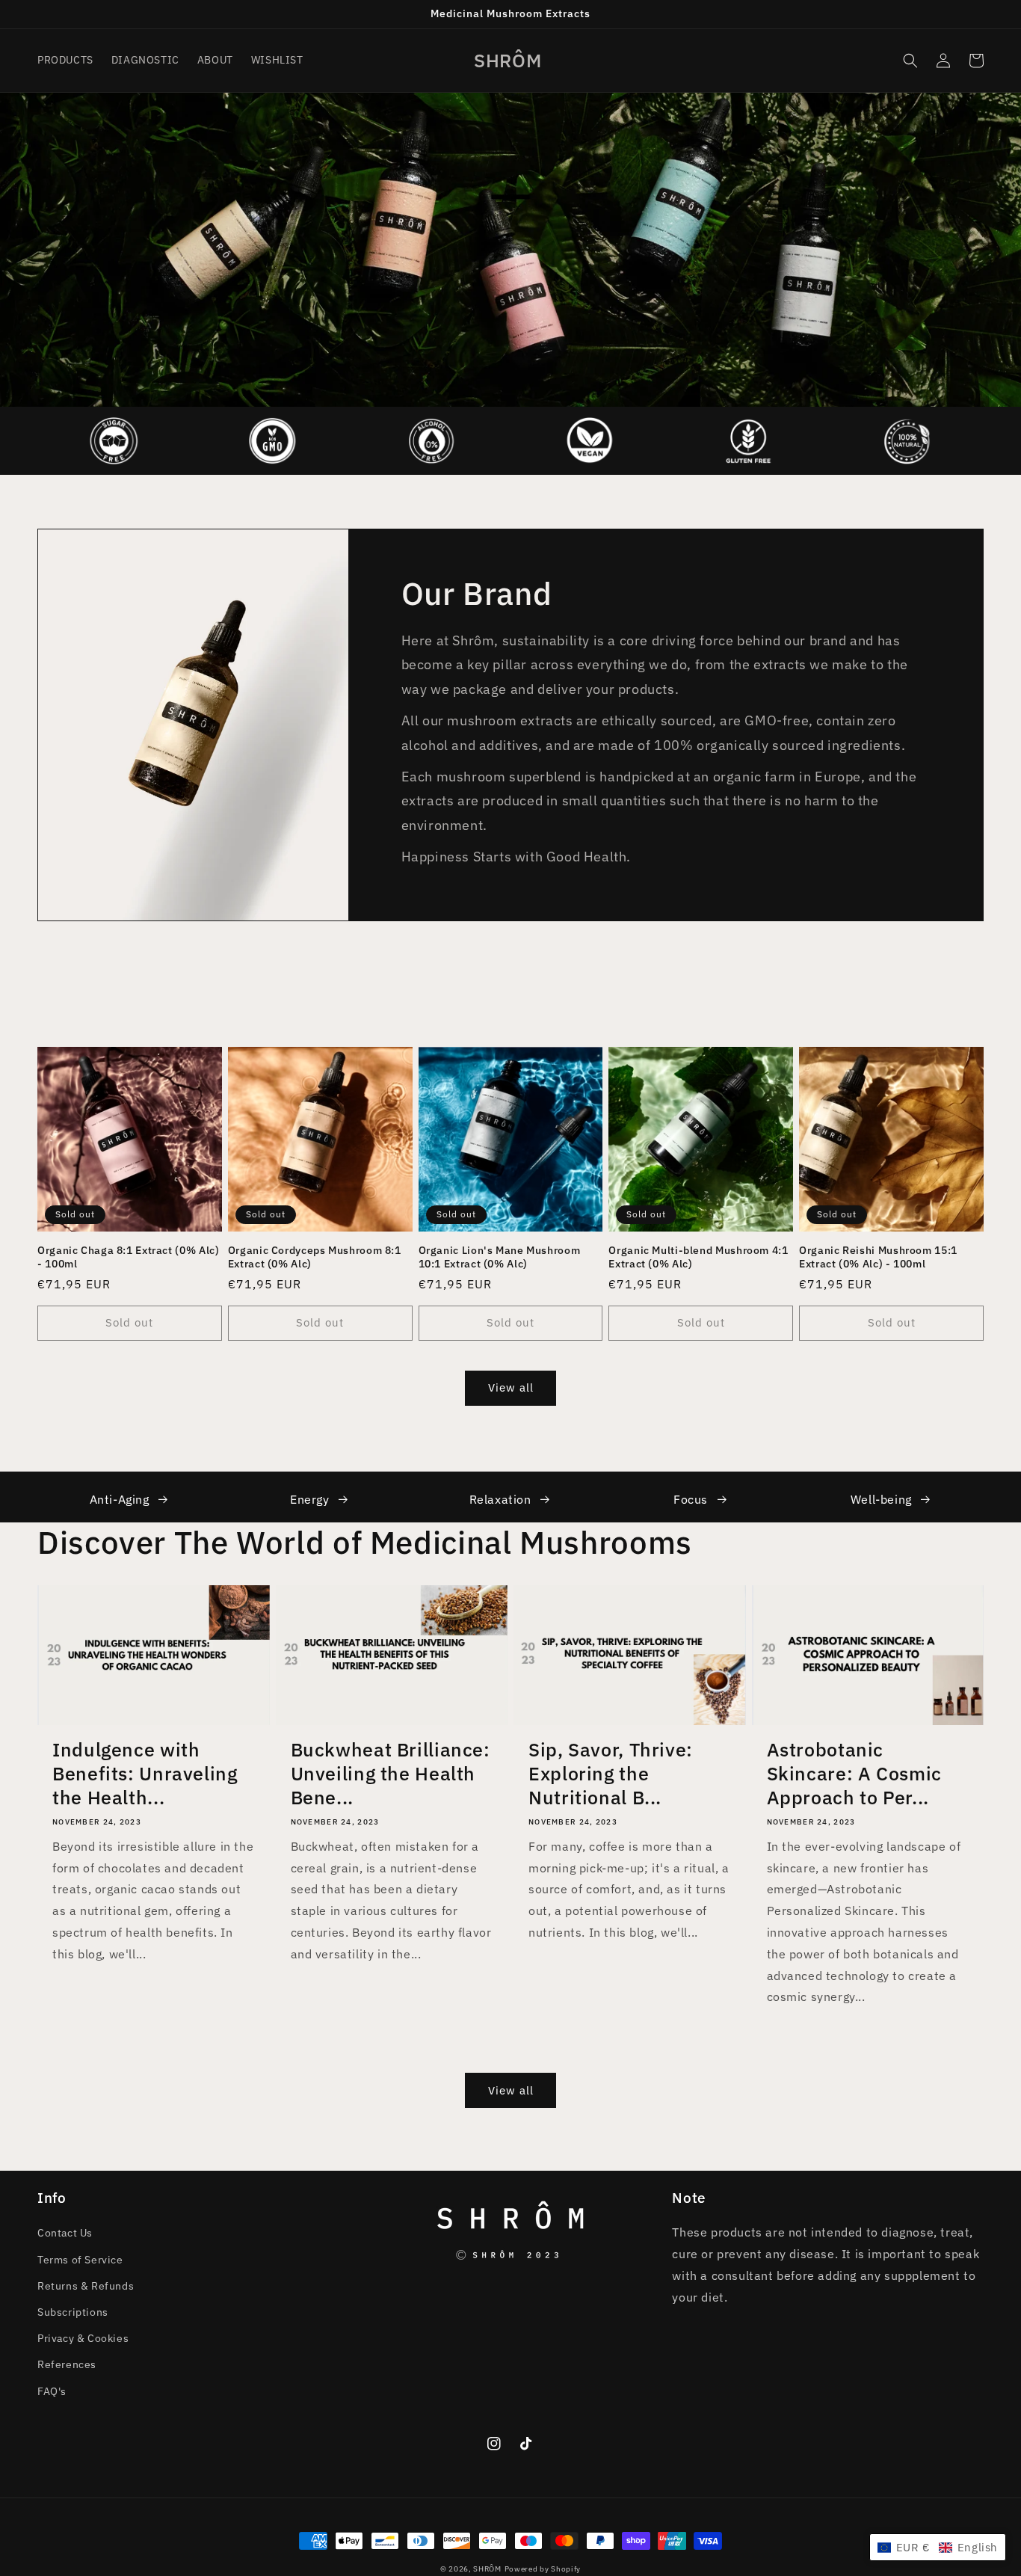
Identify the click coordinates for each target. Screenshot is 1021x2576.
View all (511, 1387)
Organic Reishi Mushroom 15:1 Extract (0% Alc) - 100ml (878, 1257)
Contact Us (65, 2233)
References (67, 2364)
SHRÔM (487, 2569)
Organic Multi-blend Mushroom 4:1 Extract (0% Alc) (698, 1257)
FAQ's (52, 2391)
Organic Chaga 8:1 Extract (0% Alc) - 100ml (128, 1257)
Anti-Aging (120, 1499)
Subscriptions (73, 2312)
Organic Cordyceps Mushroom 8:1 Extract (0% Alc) (315, 1257)
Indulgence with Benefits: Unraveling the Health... (145, 1774)
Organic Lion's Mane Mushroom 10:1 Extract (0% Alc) (500, 1257)
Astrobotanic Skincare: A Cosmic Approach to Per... (854, 1774)
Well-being (881, 1499)
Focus (691, 1499)
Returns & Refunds (86, 2286)
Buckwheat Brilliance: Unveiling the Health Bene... (391, 1774)
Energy (310, 1499)
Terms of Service (80, 2260)
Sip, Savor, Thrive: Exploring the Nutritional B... (611, 1774)
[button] (910, 61)
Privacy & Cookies (83, 2338)
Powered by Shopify (543, 2569)
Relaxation (500, 1499)
